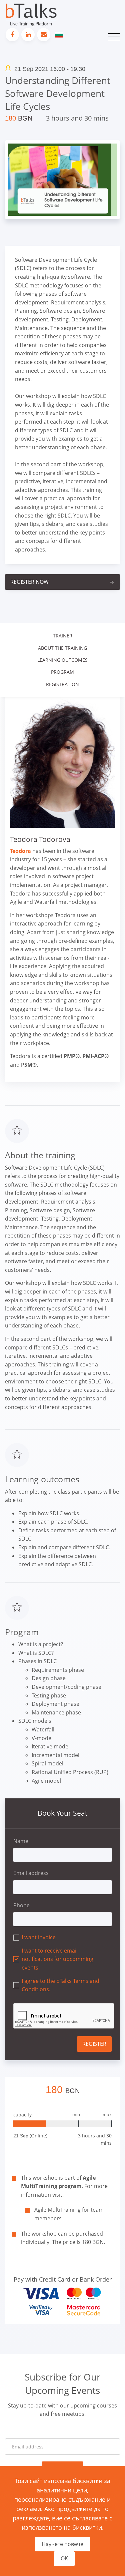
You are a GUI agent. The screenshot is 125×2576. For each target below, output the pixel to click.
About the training (62, 648)
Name (21, 1841)
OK (64, 2558)
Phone (21, 1905)
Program (62, 672)
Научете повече (62, 2544)
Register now (62, 582)
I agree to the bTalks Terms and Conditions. (60, 1985)
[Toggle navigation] (114, 37)
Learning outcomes (62, 660)
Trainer (63, 636)
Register (94, 2044)
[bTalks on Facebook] (12, 35)
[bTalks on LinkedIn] (28, 35)
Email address (31, 1873)
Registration (62, 684)
